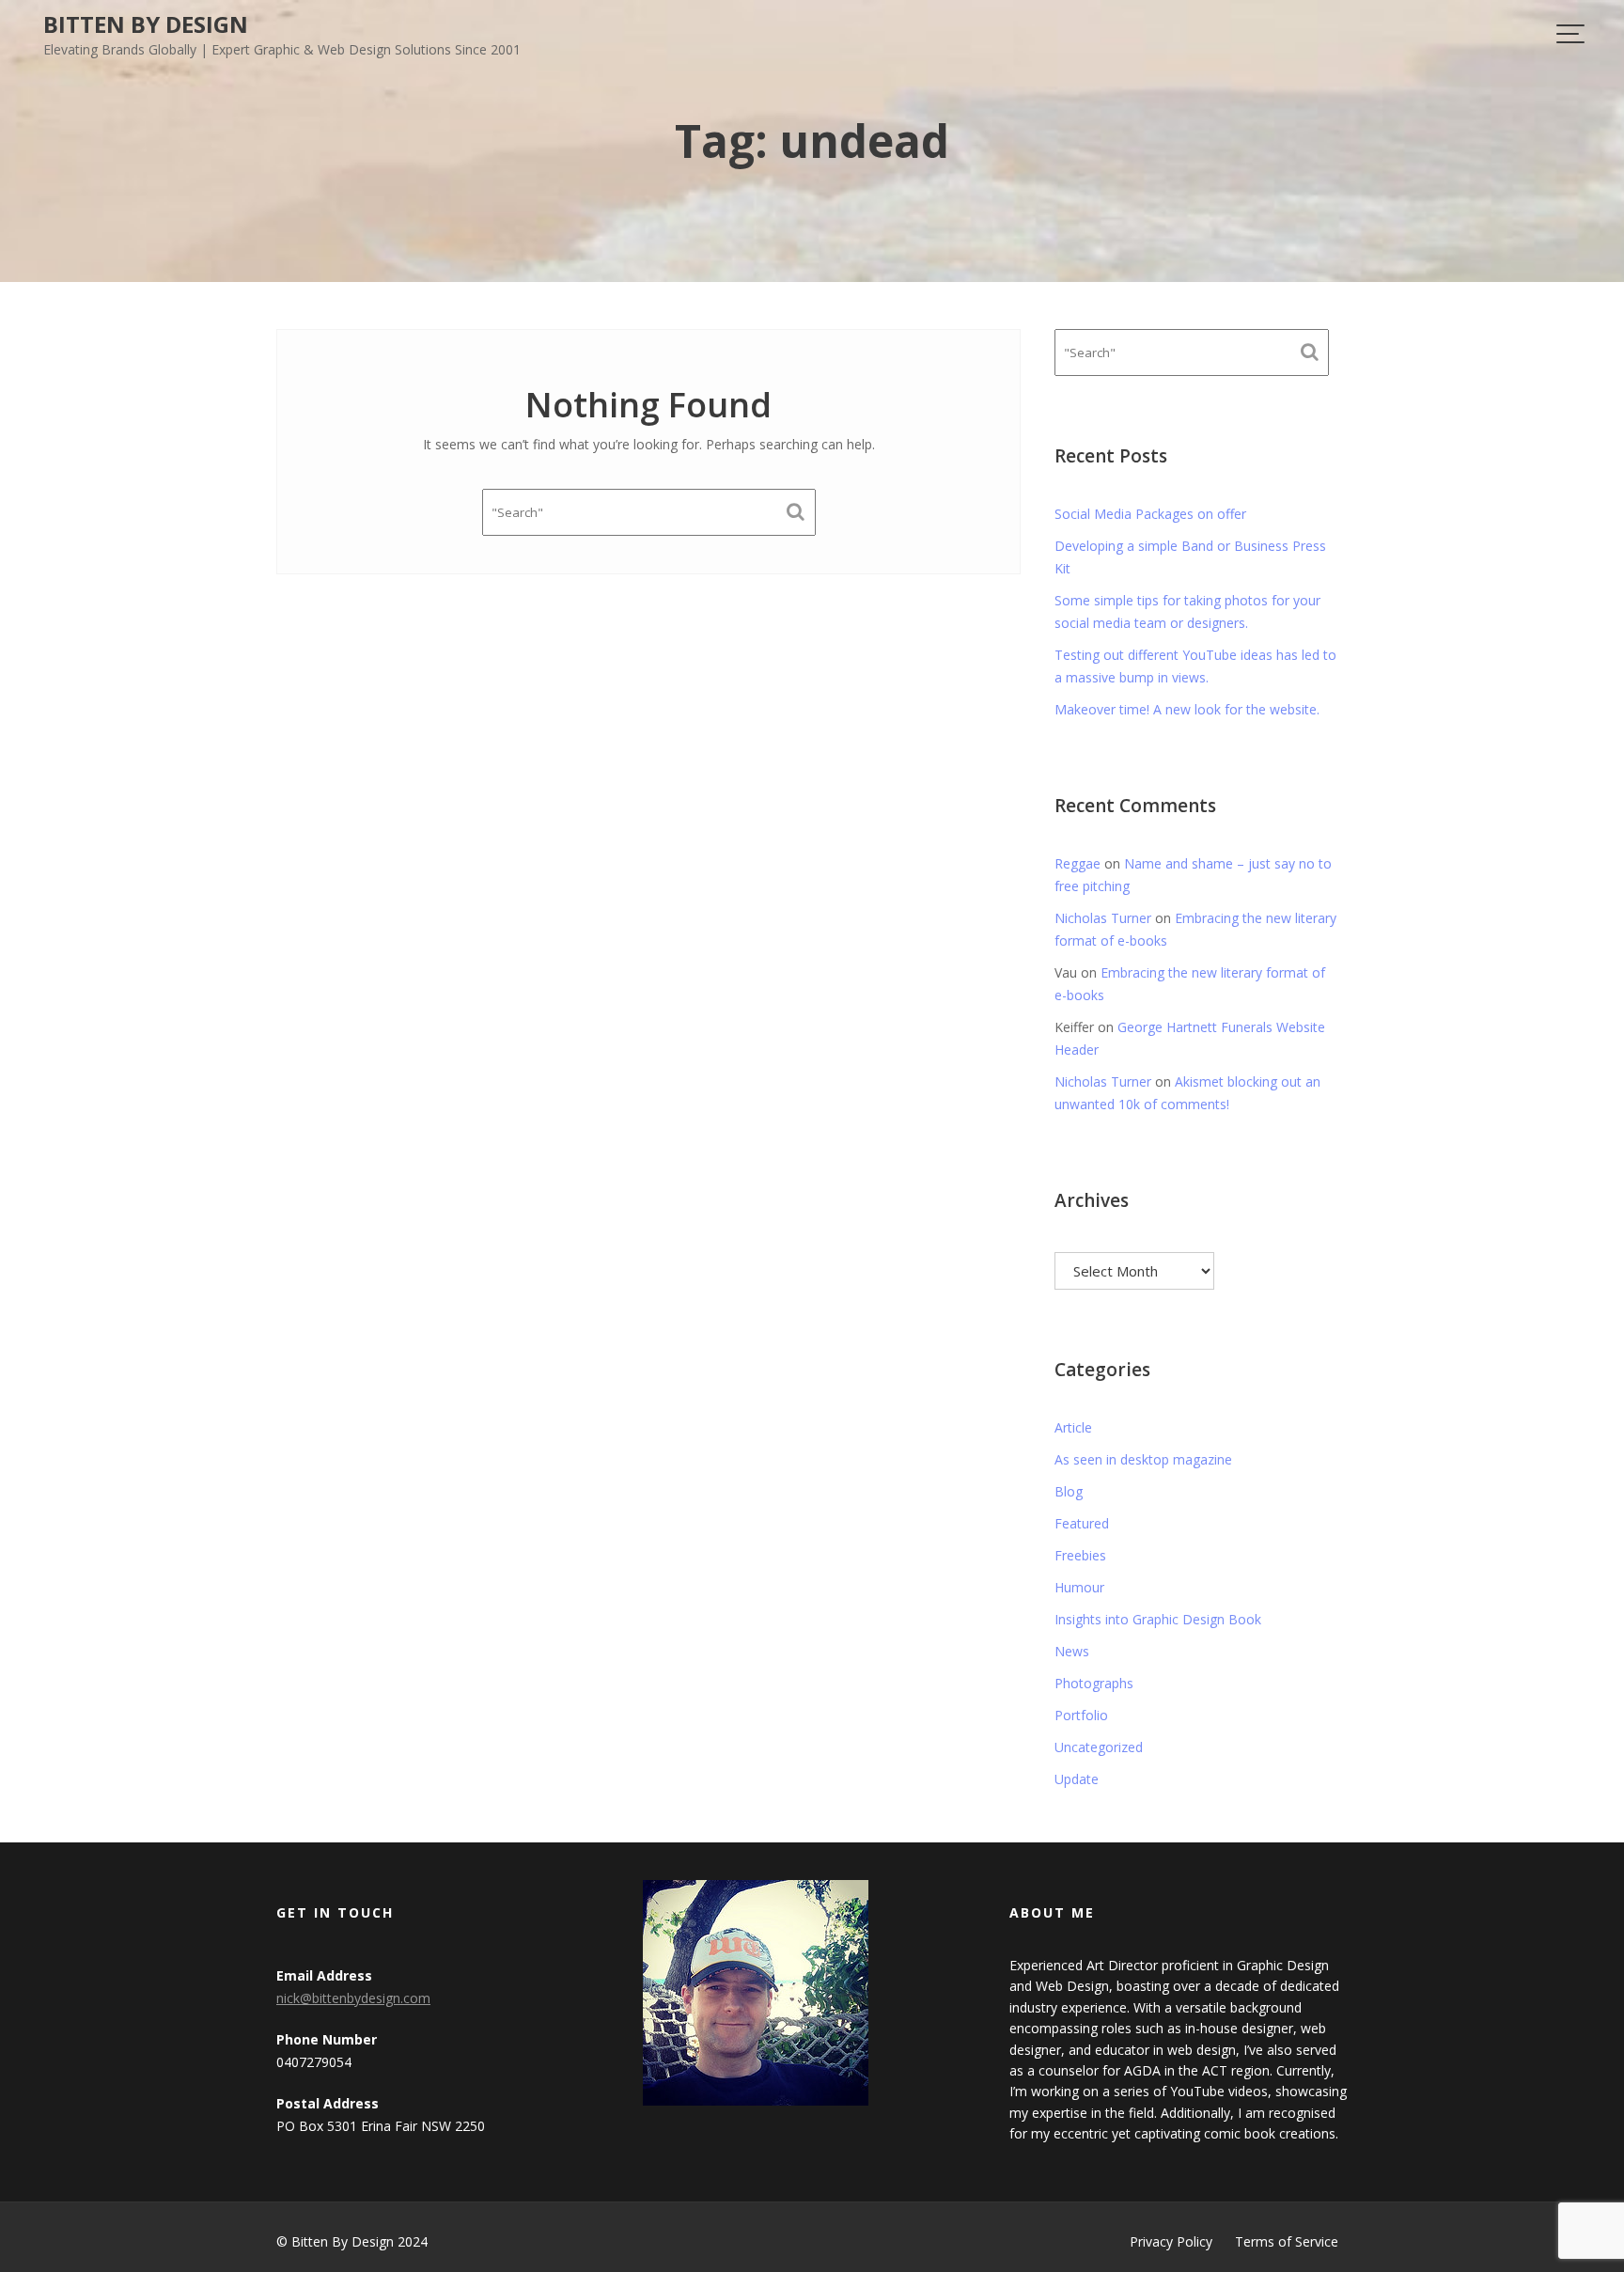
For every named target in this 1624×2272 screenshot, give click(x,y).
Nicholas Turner (1103, 918)
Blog (1069, 1491)
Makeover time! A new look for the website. (1187, 709)
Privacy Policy (1171, 2241)
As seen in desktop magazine (1143, 1459)
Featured (1082, 1523)
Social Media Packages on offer (1150, 514)
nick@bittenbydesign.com (353, 1998)
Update (1077, 1779)
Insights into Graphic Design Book (1158, 1619)
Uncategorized (1099, 1747)
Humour (1079, 1587)
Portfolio (1081, 1715)
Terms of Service (1287, 2241)
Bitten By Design (146, 24)
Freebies (1080, 1555)
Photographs (1094, 1683)
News (1072, 1651)
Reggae (1077, 863)
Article (1073, 1427)
